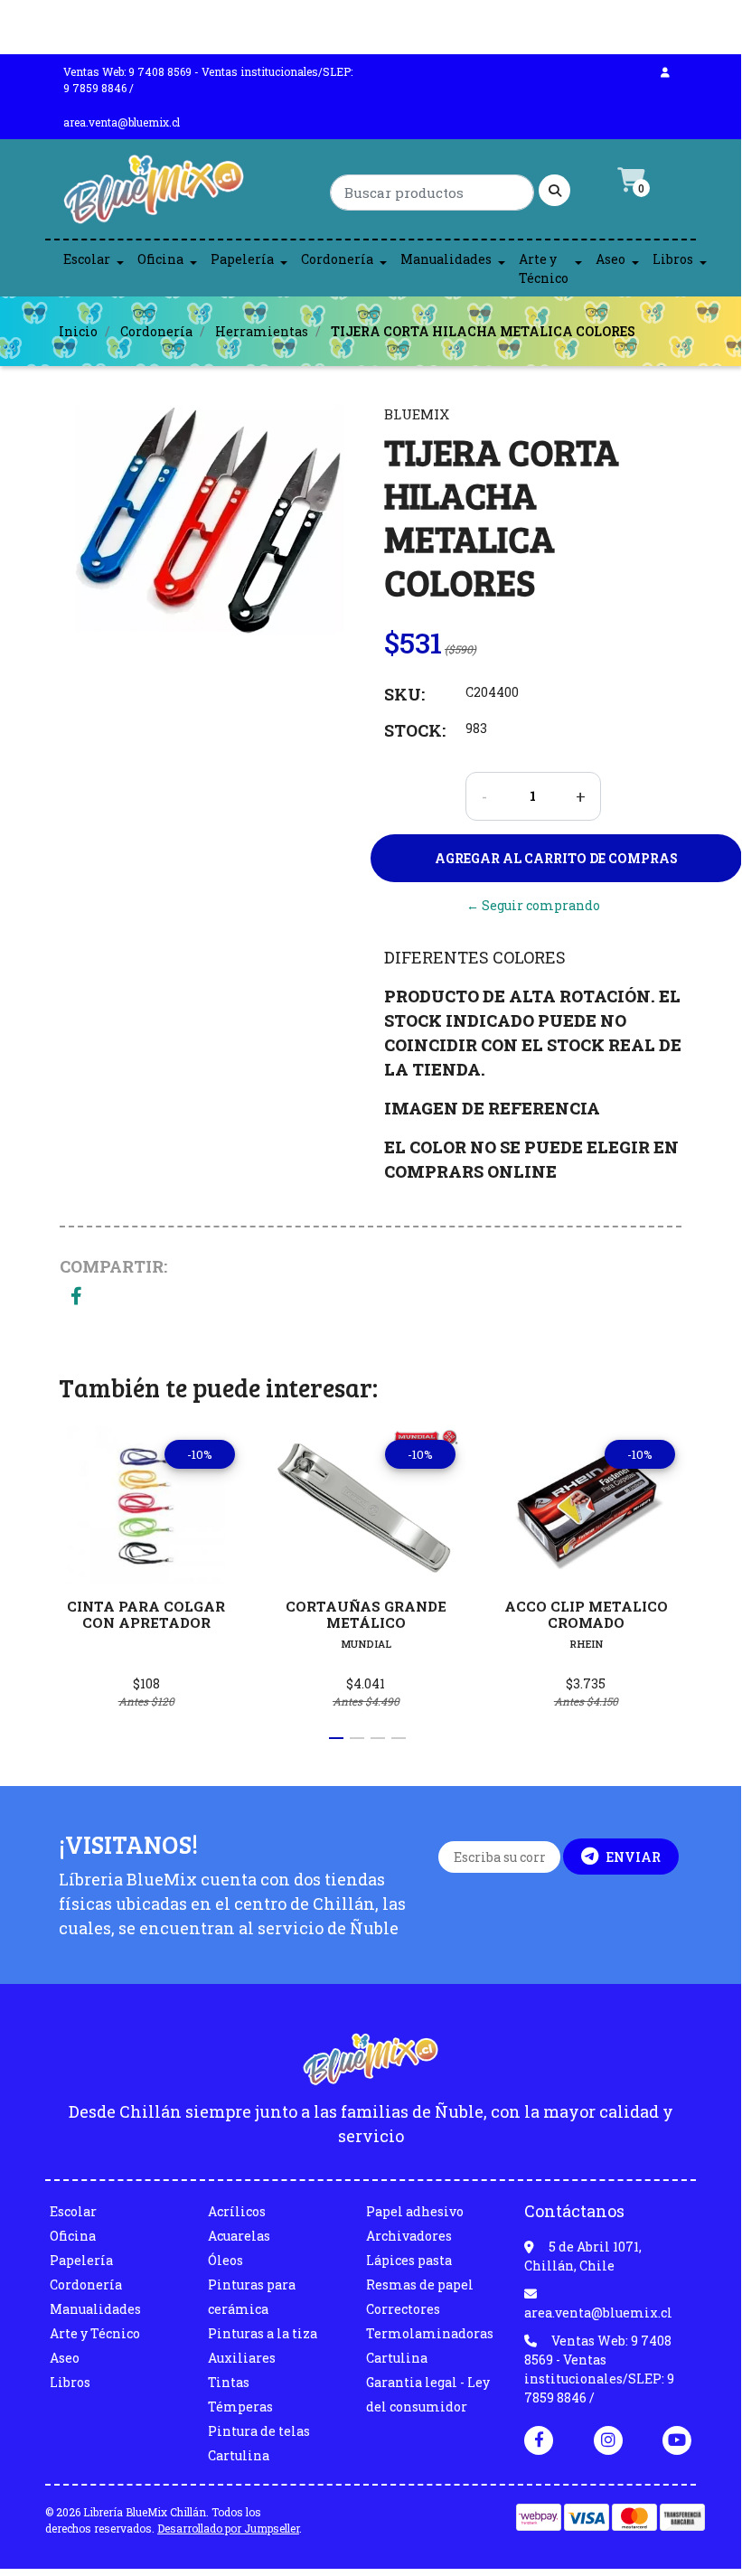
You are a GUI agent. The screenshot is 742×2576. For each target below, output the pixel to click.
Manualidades (446, 259)
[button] (336, 1738)
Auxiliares (242, 2358)
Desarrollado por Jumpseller (228, 2528)
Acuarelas (239, 2236)
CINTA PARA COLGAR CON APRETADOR (146, 1614)
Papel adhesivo (415, 2211)
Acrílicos (237, 2211)
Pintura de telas (259, 2431)
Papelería (242, 259)
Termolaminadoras (430, 2333)
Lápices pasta (409, 2260)
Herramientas (262, 331)
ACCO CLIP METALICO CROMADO (586, 1614)
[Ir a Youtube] (677, 2440)
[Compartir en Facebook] (76, 1297)
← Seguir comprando (533, 905)
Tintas (229, 2382)
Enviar (633, 1857)
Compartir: (113, 1266)
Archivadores (409, 2236)
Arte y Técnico (544, 268)
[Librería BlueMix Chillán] (154, 194)
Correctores (403, 2309)
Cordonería (337, 259)
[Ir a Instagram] (608, 2440)
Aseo (611, 259)
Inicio (78, 331)
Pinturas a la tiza (263, 2333)
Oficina (160, 259)
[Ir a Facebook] (539, 2439)
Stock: (415, 730)
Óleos (225, 2260)
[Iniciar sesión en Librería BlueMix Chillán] (665, 71)
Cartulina (239, 2455)
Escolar (87, 259)
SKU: (404, 694)
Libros (673, 259)
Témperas (240, 2407)
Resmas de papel (420, 2285)
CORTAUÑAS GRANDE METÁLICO (366, 1614)
